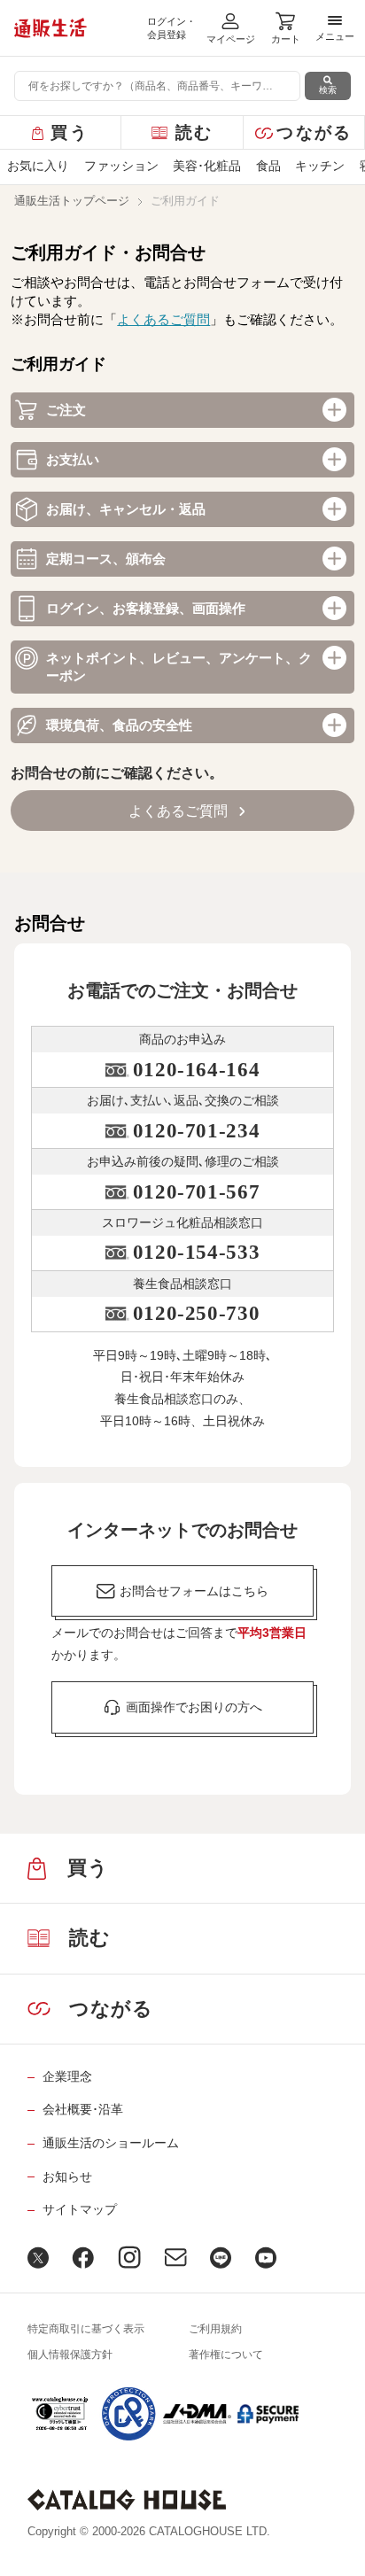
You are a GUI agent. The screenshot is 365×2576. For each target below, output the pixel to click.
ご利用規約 (215, 2329)
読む (194, 132)
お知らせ (67, 2176)
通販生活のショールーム (111, 2143)
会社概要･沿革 (83, 2109)
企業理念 (67, 2076)
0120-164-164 (196, 1070)
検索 (328, 90)
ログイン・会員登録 (171, 28)
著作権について (226, 2355)
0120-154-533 (196, 1252)
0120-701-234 (196, 1131)
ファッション (121, 166)
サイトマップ (80, 2209)
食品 (268, 166)
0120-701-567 (196, 1192)
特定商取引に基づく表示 (86, 2329)
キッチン (320, 166)
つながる (314, 132)
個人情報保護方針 (70, 2355)
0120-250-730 (196, 1313)
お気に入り (38, 166)
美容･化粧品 (207, 166)
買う (70, 132)
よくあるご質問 (163, 319)
